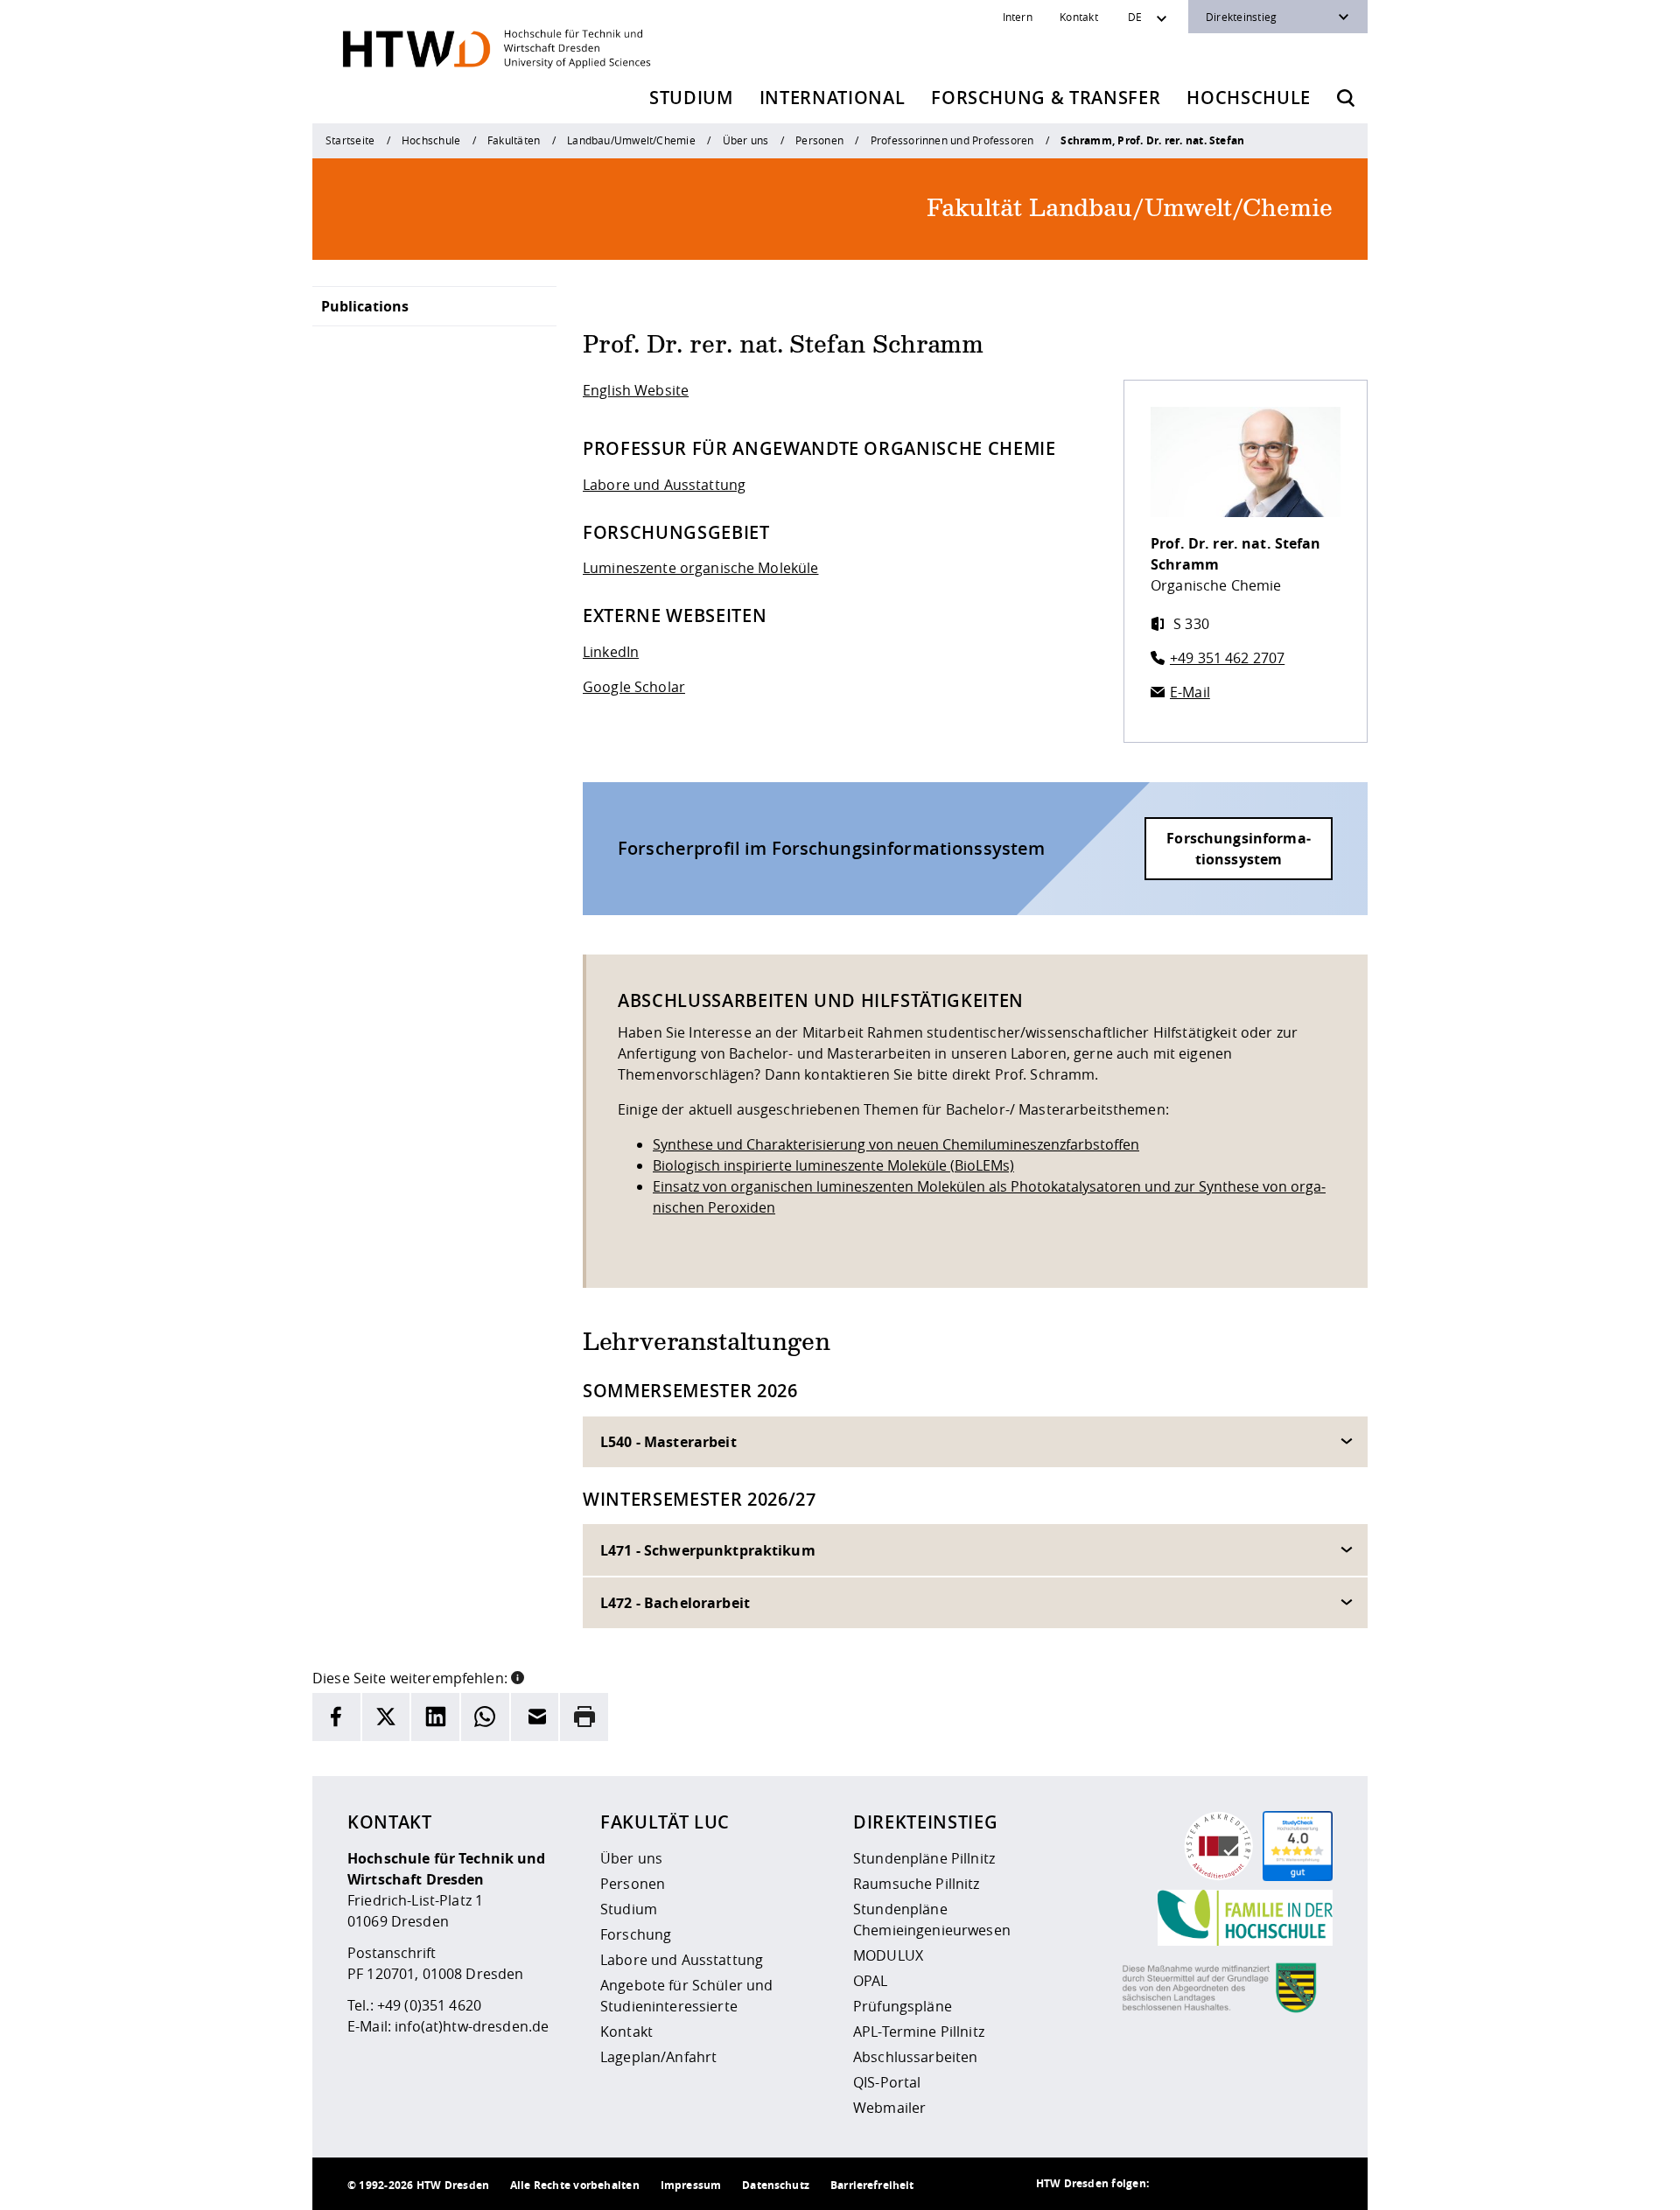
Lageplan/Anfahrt (658, 2057)
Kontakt (1079, 17)
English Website (636, 390)
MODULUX (888, 1955)
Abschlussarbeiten (915, 2057)
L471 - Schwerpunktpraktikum (708, 1550)
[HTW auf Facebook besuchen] (1280, 2184)
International (833, 98)
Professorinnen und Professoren (952, 140)
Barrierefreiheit (872, 2185)
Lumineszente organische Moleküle (700, 568)
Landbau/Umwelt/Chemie (631, 140)
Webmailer (889, 2108)
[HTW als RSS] (1175, 2184)
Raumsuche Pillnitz (917, 1884)
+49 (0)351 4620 (429, 2005)
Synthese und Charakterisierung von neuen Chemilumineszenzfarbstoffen (896, 1144)
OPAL (871, 1981)
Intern (1018, 17)
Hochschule (1249, 98)
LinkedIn (611, 652)
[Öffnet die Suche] (1346, 98)
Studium (691, 98)
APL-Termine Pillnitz (919, 2032)
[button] (518, 1676)
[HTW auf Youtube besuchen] (1315, 2184)
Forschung (636, 1934)
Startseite (350, 140)
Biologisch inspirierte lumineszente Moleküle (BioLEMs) (833, 1165)
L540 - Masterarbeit (668, 1442)
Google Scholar (634, 687)
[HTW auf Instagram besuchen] (1210, 2184)
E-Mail (1190, 692)
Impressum (691, 2185)
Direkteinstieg (1241, 17)
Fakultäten (514, 140)
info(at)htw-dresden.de (472, 2026)
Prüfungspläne (903, 2006)
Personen (819, 140)
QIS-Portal (887, 2082)
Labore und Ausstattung (664, 485)
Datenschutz (776, 2185)
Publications (365, 306)
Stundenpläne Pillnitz (924, 1858)
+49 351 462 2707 (1227, 658)
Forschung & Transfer (1046, 98)
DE (1135, 17)
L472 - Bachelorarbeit (675, 1603)
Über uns (746, 140)
